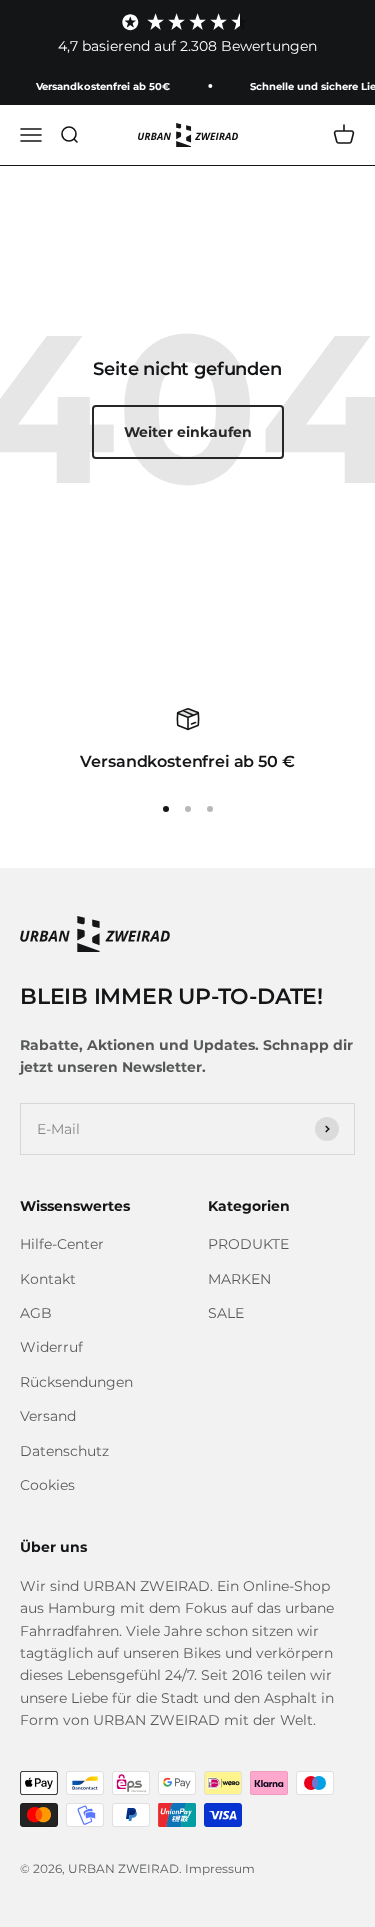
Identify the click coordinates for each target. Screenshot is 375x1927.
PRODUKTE (248, 1244)
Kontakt (48, 1279)
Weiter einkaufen (188, 432)
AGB (36, 1313)
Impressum (220, 1868)
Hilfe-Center (62, 1244)
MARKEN (239, 1279)
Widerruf (51, 1347)
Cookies (47, 1485)
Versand (48, 1416)
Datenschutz (64, 1451)
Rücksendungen (76, 1382)
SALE (226, 1313)
